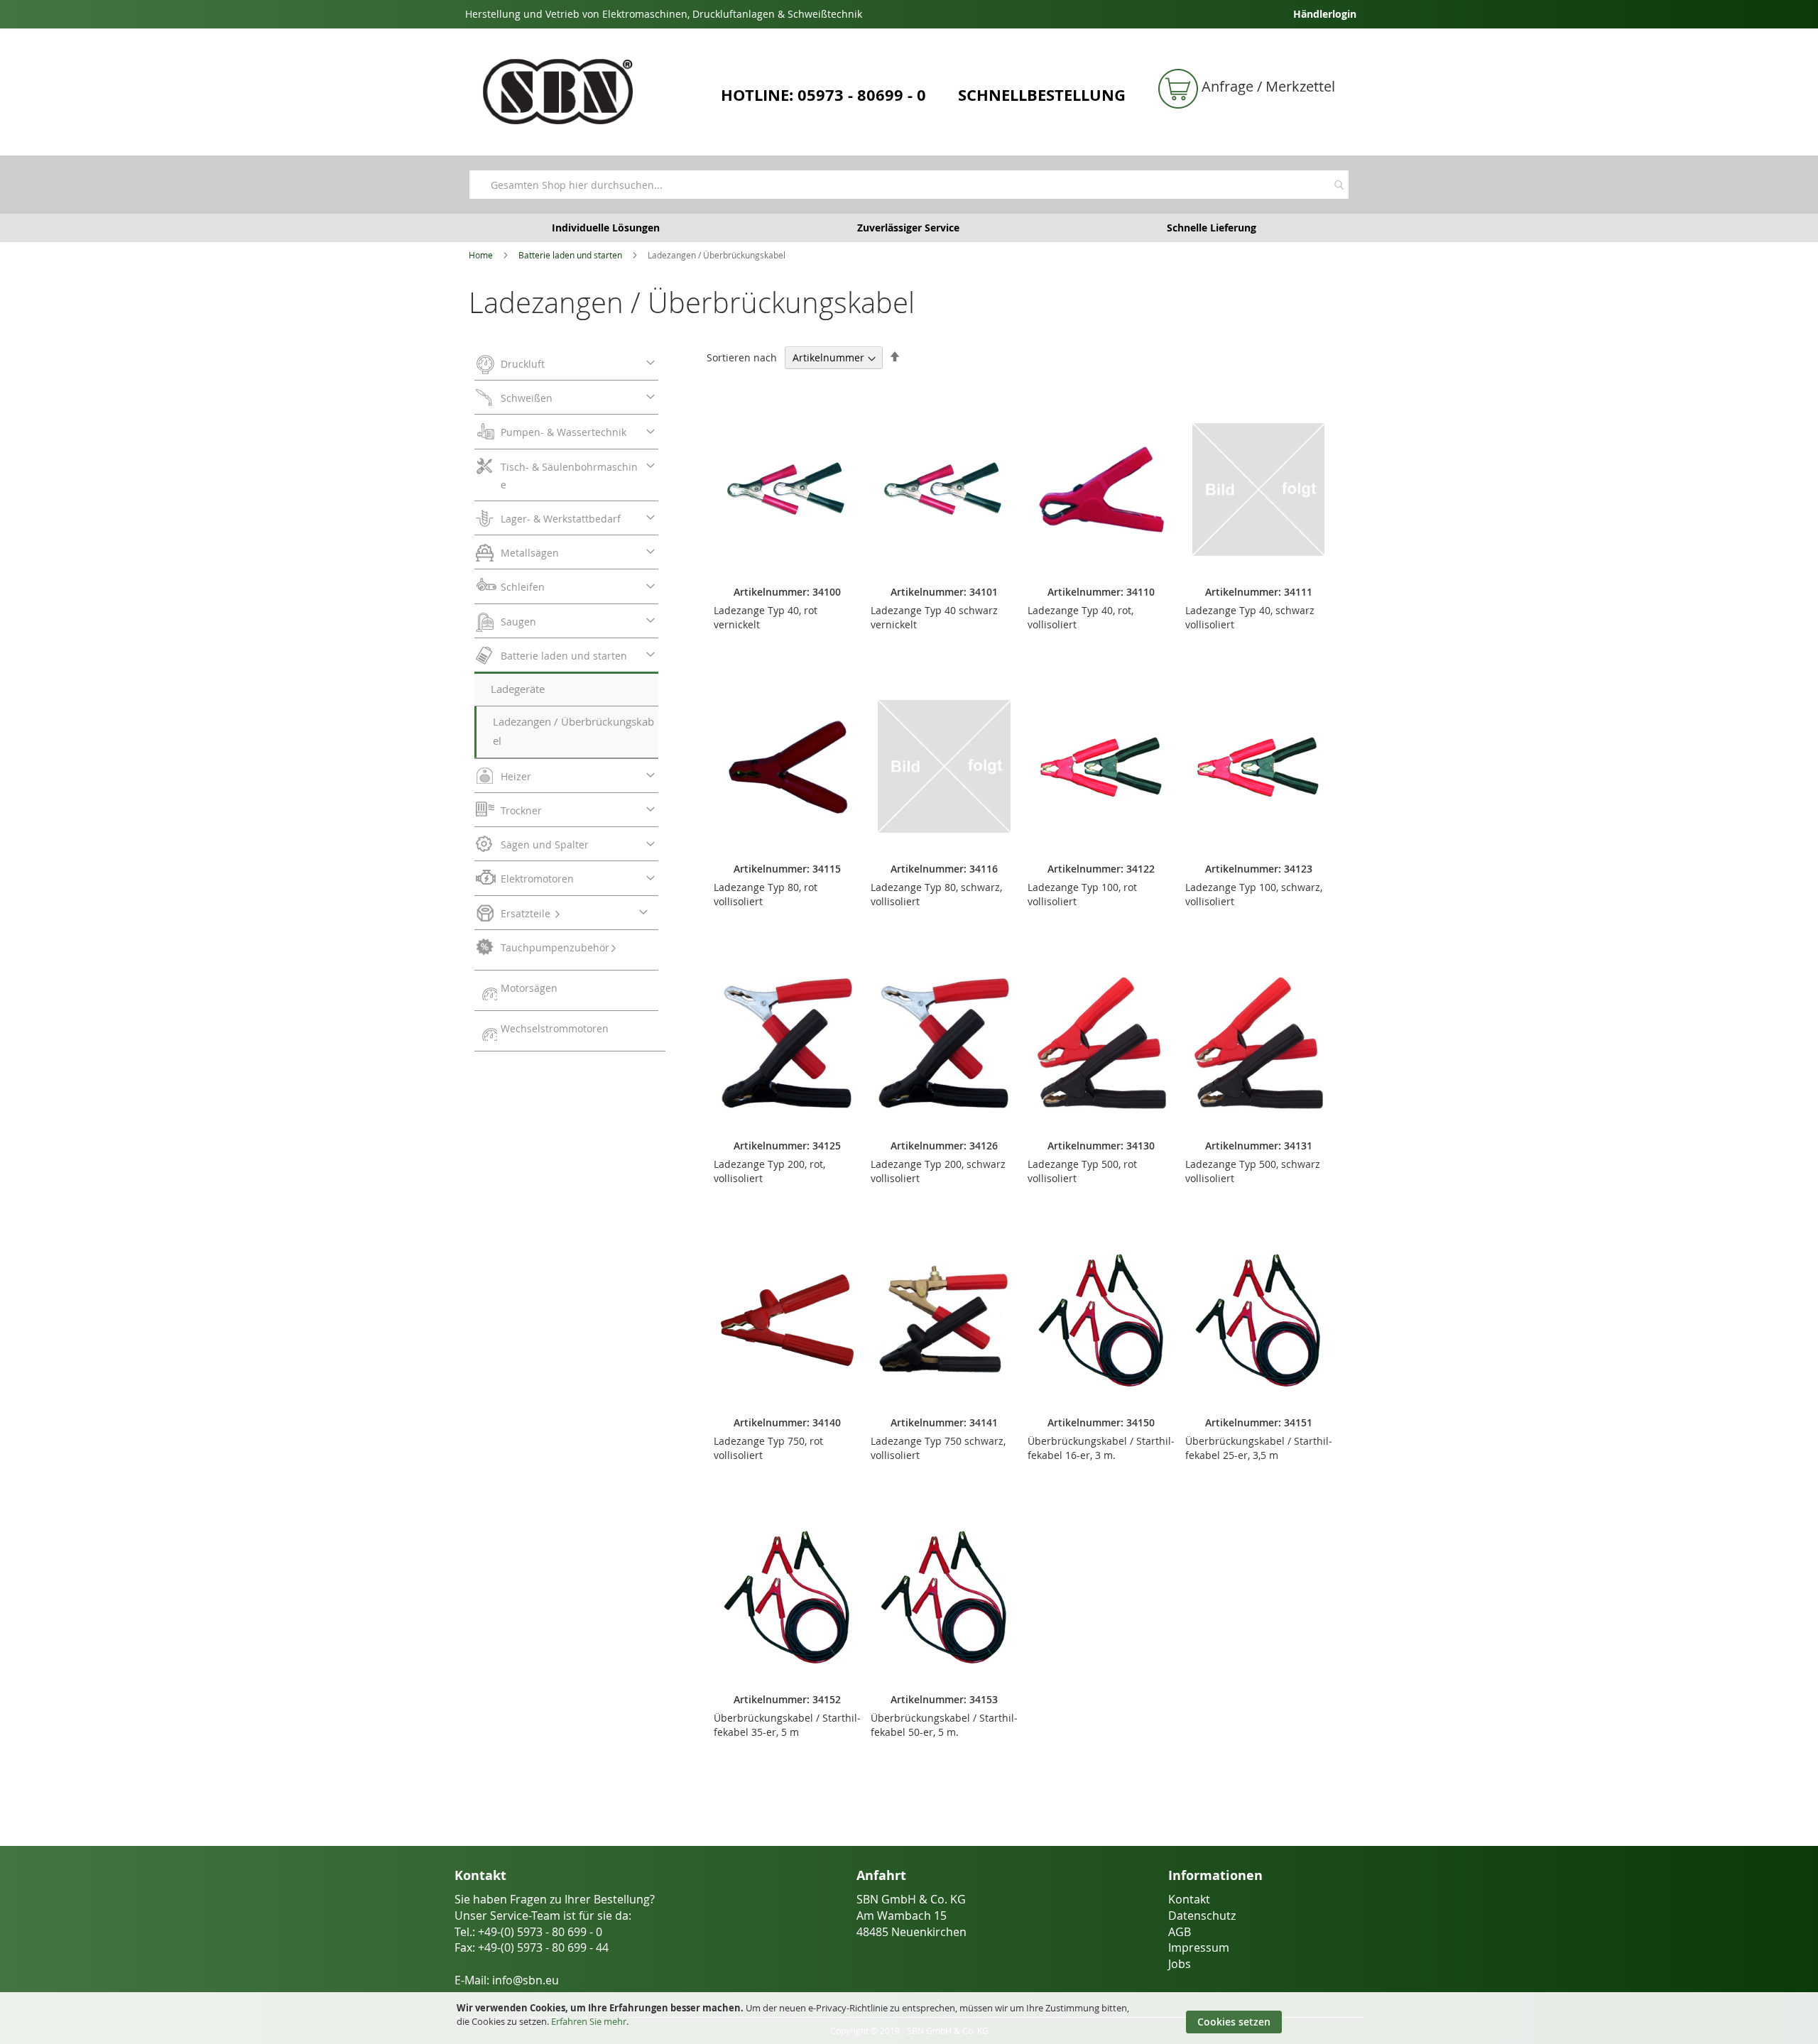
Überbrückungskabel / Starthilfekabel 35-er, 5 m (787, 1725)
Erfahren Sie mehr (589, 2021)
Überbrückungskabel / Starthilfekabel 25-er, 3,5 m (1259, 1448)
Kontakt (1189, 1899)
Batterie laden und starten (570, 255)
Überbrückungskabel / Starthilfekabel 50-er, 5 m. (944, 1725)
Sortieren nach (742, 357)
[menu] (570, 699)
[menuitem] (566, 366)
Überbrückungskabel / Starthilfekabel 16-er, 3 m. (1101, 1448)
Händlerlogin (1325, 14)
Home (481, 255)
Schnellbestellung (1042, 95)
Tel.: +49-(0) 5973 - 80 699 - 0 (528, 1932)
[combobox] (909, 185)
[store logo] (590, 92)
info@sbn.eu (526, 1980)
